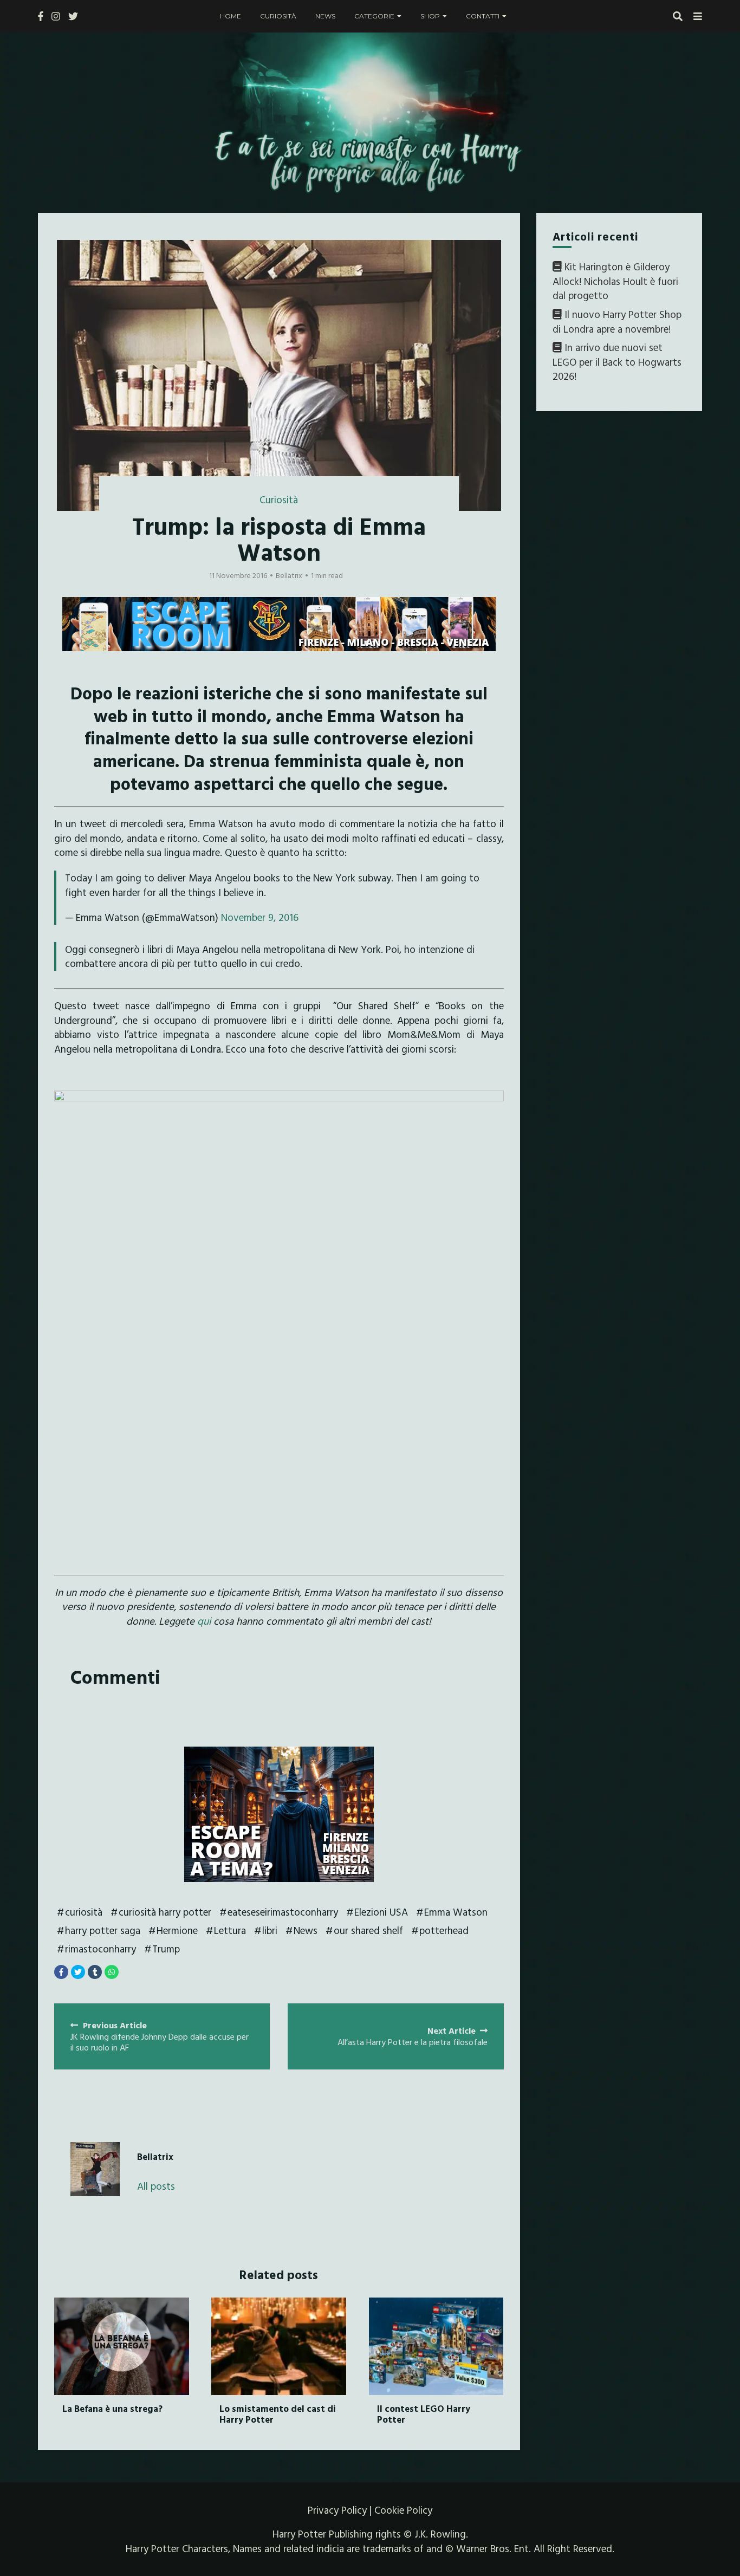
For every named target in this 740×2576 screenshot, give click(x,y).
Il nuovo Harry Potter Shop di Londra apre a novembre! (617, 322)
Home (231, 16)
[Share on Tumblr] (95, 1972)
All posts (156, 2186)
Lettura (230, 1930)
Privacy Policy (337, 2510)
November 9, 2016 (260, 917)
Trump (166, 1949)
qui (204, 1621)
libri (270, 1930)
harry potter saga (103, 1930)
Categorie (374, 16)
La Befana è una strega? (112, 2408)
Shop (430, 16)
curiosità (84, 1912)
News (325, 16)
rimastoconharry (100, 1949)
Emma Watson (456, 1912)
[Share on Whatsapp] (112, 1972)
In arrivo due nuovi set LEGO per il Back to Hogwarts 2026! (617, 362)
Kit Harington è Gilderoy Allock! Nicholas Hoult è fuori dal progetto (615, 281)
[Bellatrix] (95, 2169)
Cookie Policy (403, 2510)
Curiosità (278, 16)
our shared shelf (368, 1930)
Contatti (483, 16)
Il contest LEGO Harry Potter (424, 2414)
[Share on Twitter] (78, 1972)
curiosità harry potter (165, 1912)
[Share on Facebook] (61, 1972)
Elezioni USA (381, 1912)
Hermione (177, 1930)
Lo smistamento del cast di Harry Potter (278, 2414)
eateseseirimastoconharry (283, 1912)
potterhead (444, 1930)
